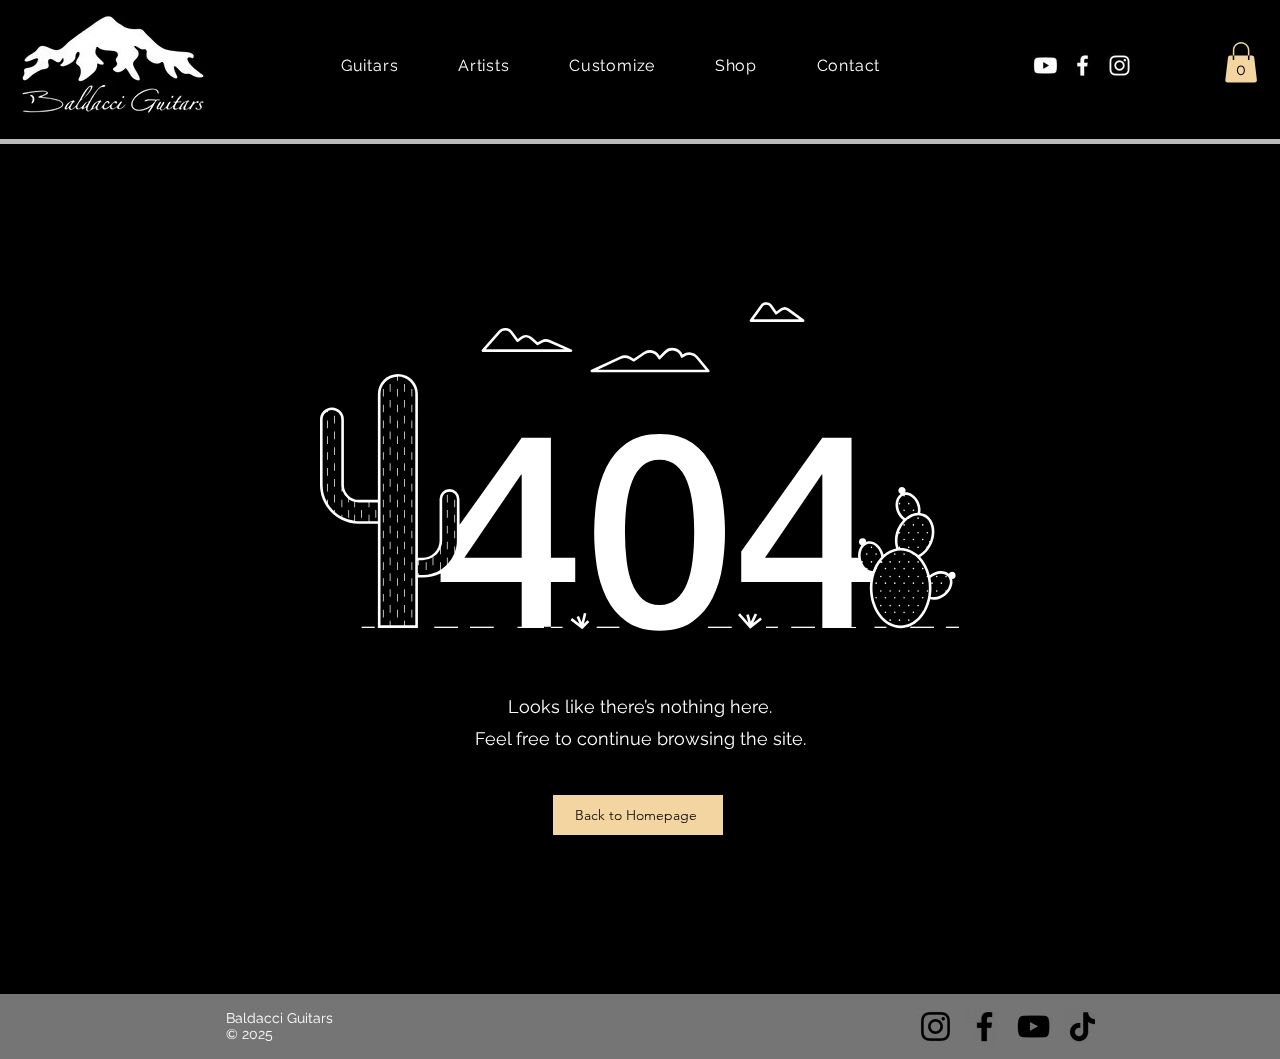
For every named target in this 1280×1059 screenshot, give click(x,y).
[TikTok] (1082, 1026)
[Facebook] (1082, 65)
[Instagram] (1119, 65)
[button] (1241, 62)
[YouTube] (1033, 1026)
